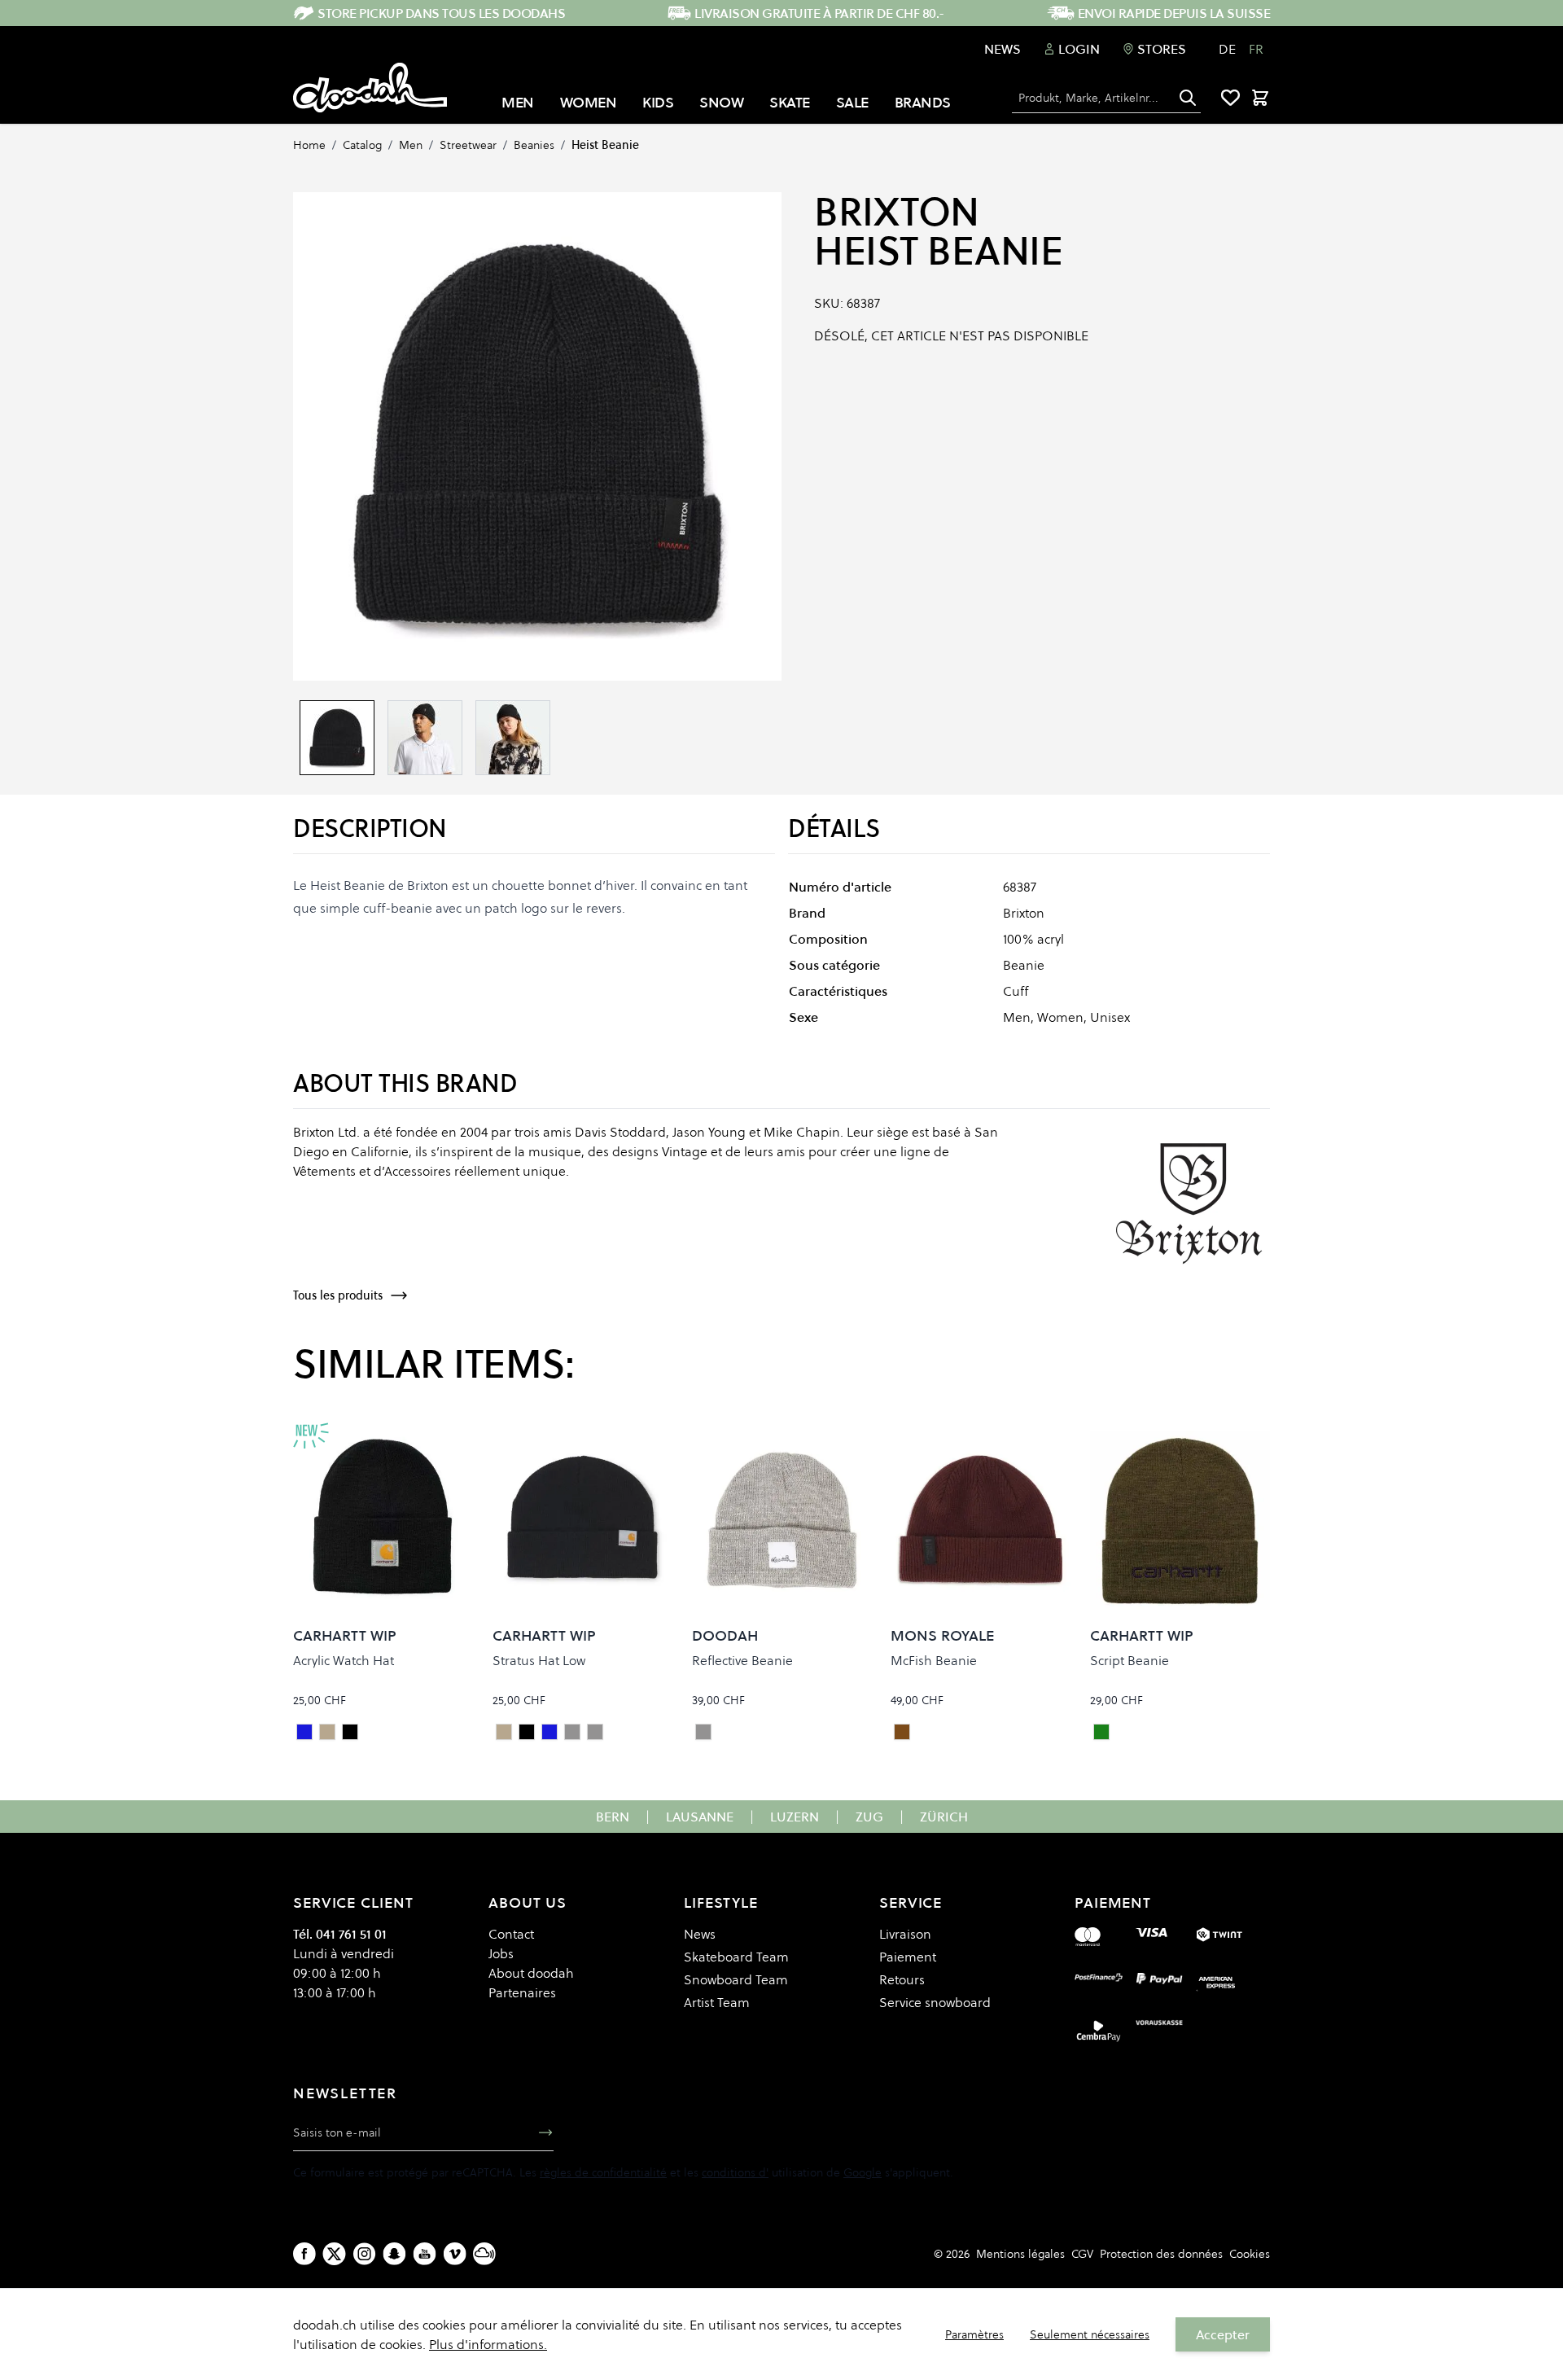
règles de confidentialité (603, 2172)
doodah (725, 1635)
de (1227, 49)
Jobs (501, 1953)
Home (309, 145)
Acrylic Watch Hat (344, 1660)
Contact (511, 1934)
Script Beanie (1130, 1660)
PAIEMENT (1113, 1902)
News (1003, 49)
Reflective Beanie (742, 1660)
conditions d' (735, 2172)
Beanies (534, 145)
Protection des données (1161, 2254)
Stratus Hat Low (539, 1660)
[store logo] (370, 88)
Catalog (362, 145)
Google (862, 2172)
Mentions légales (1020, 2254)
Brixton (897, 212)
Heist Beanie (605, 145)
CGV (1082, 2254)
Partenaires (522, 1992)
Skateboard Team (736, 1957)
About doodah (531, 1973)
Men (411, 145)
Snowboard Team (736, 1979)
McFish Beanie (934, 1660)
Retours (902, 1979)
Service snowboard (935, 2002)
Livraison (905, 1934)
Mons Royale (942, 1635)
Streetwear (468, 145)
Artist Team (717, 2002)
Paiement (908, 1957)
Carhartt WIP (345, 1635)
